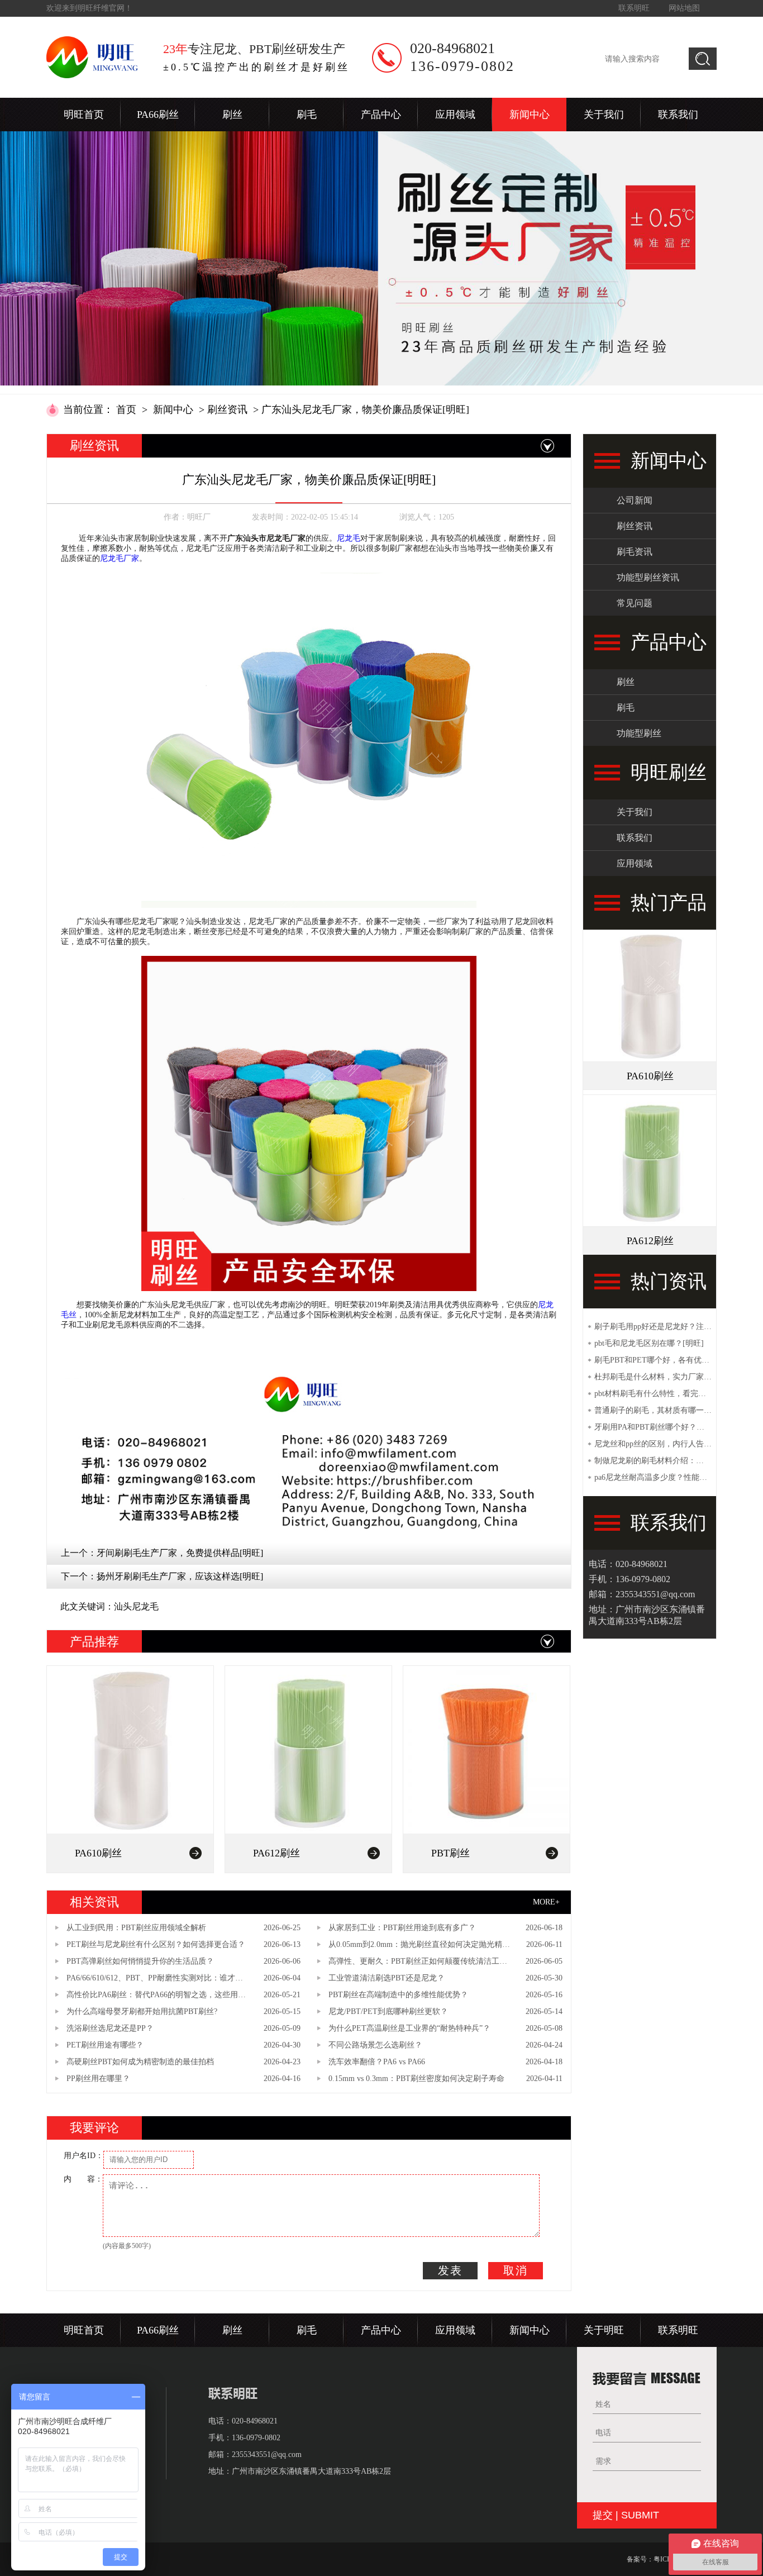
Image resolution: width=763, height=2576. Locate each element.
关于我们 (604, 115)
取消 (516, 2270)
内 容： (83, 2179)
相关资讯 (94, 1902)
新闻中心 (530, 115)
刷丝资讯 (227, 410)
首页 (126, 410)
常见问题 (635, 603)
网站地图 (684, 8)
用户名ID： (84, 2156)
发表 (450, 2270)
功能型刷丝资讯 (648, 577)
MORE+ (546, 1902)
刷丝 (232, 115)
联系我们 (678, 115)
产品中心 (381, 115)
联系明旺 (634, 8)
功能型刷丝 (639, 733)
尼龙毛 (349, 538)
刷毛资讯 (635, 552)
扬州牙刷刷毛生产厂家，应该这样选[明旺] (180, 1576)
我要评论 (94, 2128)
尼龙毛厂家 (120, 558)
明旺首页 (84, 115)
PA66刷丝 (158, 115)
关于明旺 (604, 2330)
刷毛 (307, 115)
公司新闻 (635, 500)
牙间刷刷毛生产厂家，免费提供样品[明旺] (180, 1553)
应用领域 (455, 115)
